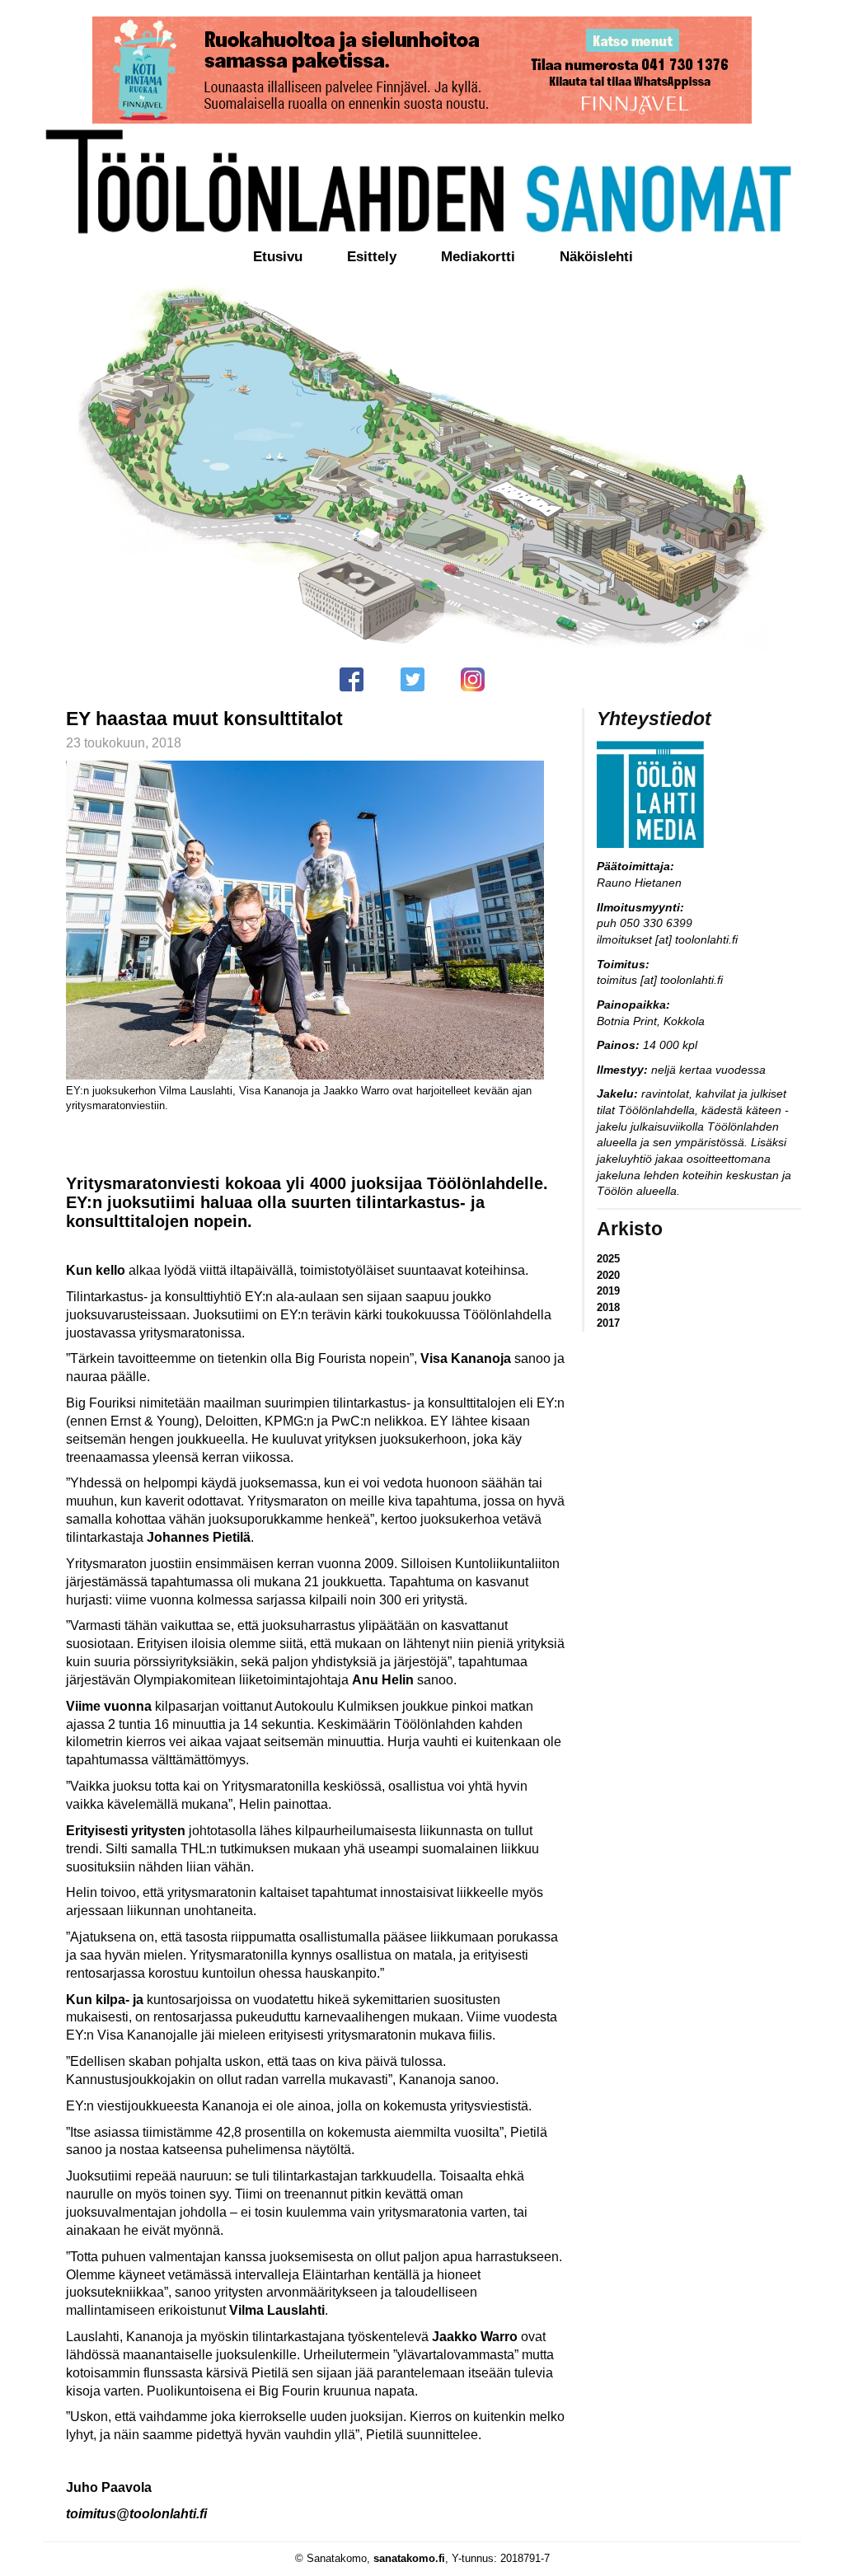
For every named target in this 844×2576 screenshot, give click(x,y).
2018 (608, 1307)
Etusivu (278, 257)
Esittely (372, 257)
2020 (608, 1275)
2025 (608, 1259)
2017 (608, 1323)
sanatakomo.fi (409, 2558)
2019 (608, 1291)
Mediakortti (478, 257)
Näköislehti (596, 257)
